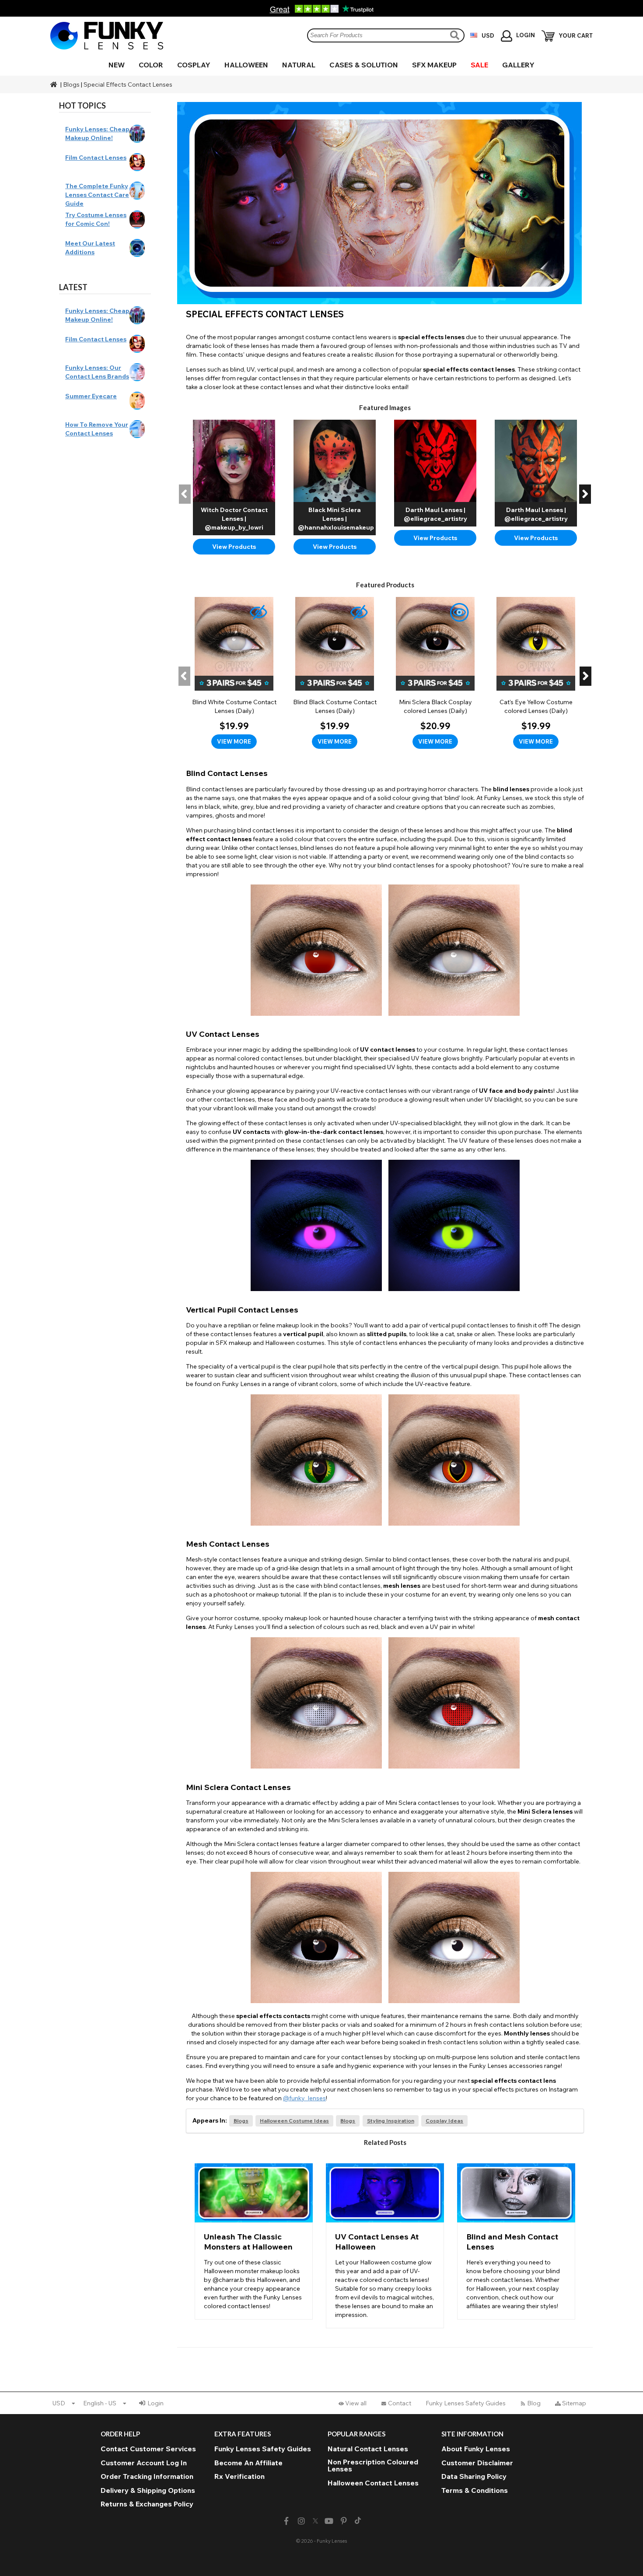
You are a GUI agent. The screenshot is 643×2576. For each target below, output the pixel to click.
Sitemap (574, 2403)
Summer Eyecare (91, 396)
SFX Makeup (434, 65)
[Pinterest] (344, 2521)
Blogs (71, 84)
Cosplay (194, 65)
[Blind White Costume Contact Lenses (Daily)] (234, 673)
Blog (534, 2403)
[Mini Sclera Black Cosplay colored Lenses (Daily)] (435, 673)
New (117, 65)
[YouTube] (329, 2521)
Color (151, 65)
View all (356, 2403)
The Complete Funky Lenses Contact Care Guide (97, 195)
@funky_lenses (304, 2098)
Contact (400, 2403)
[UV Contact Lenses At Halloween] (385, 2246)
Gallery (518, 65)
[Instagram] (301, 2521)
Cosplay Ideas (444, 2121)
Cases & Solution (364, 65)
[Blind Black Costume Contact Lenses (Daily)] (335, 673)
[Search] (456, 35)
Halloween (246, 65)
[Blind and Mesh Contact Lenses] (516, 2241)
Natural (299, 65)
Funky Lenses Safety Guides (466, 2403)
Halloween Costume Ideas (294, 2121)
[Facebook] (286, 2521)
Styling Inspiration (391, 2121)
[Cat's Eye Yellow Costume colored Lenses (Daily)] (536, 673)
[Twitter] (315, 2521)
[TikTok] (358, 2521)
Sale (479, 65)
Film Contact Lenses (96, 158)
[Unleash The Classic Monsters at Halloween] (254, 2241)
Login (156, 2403)
